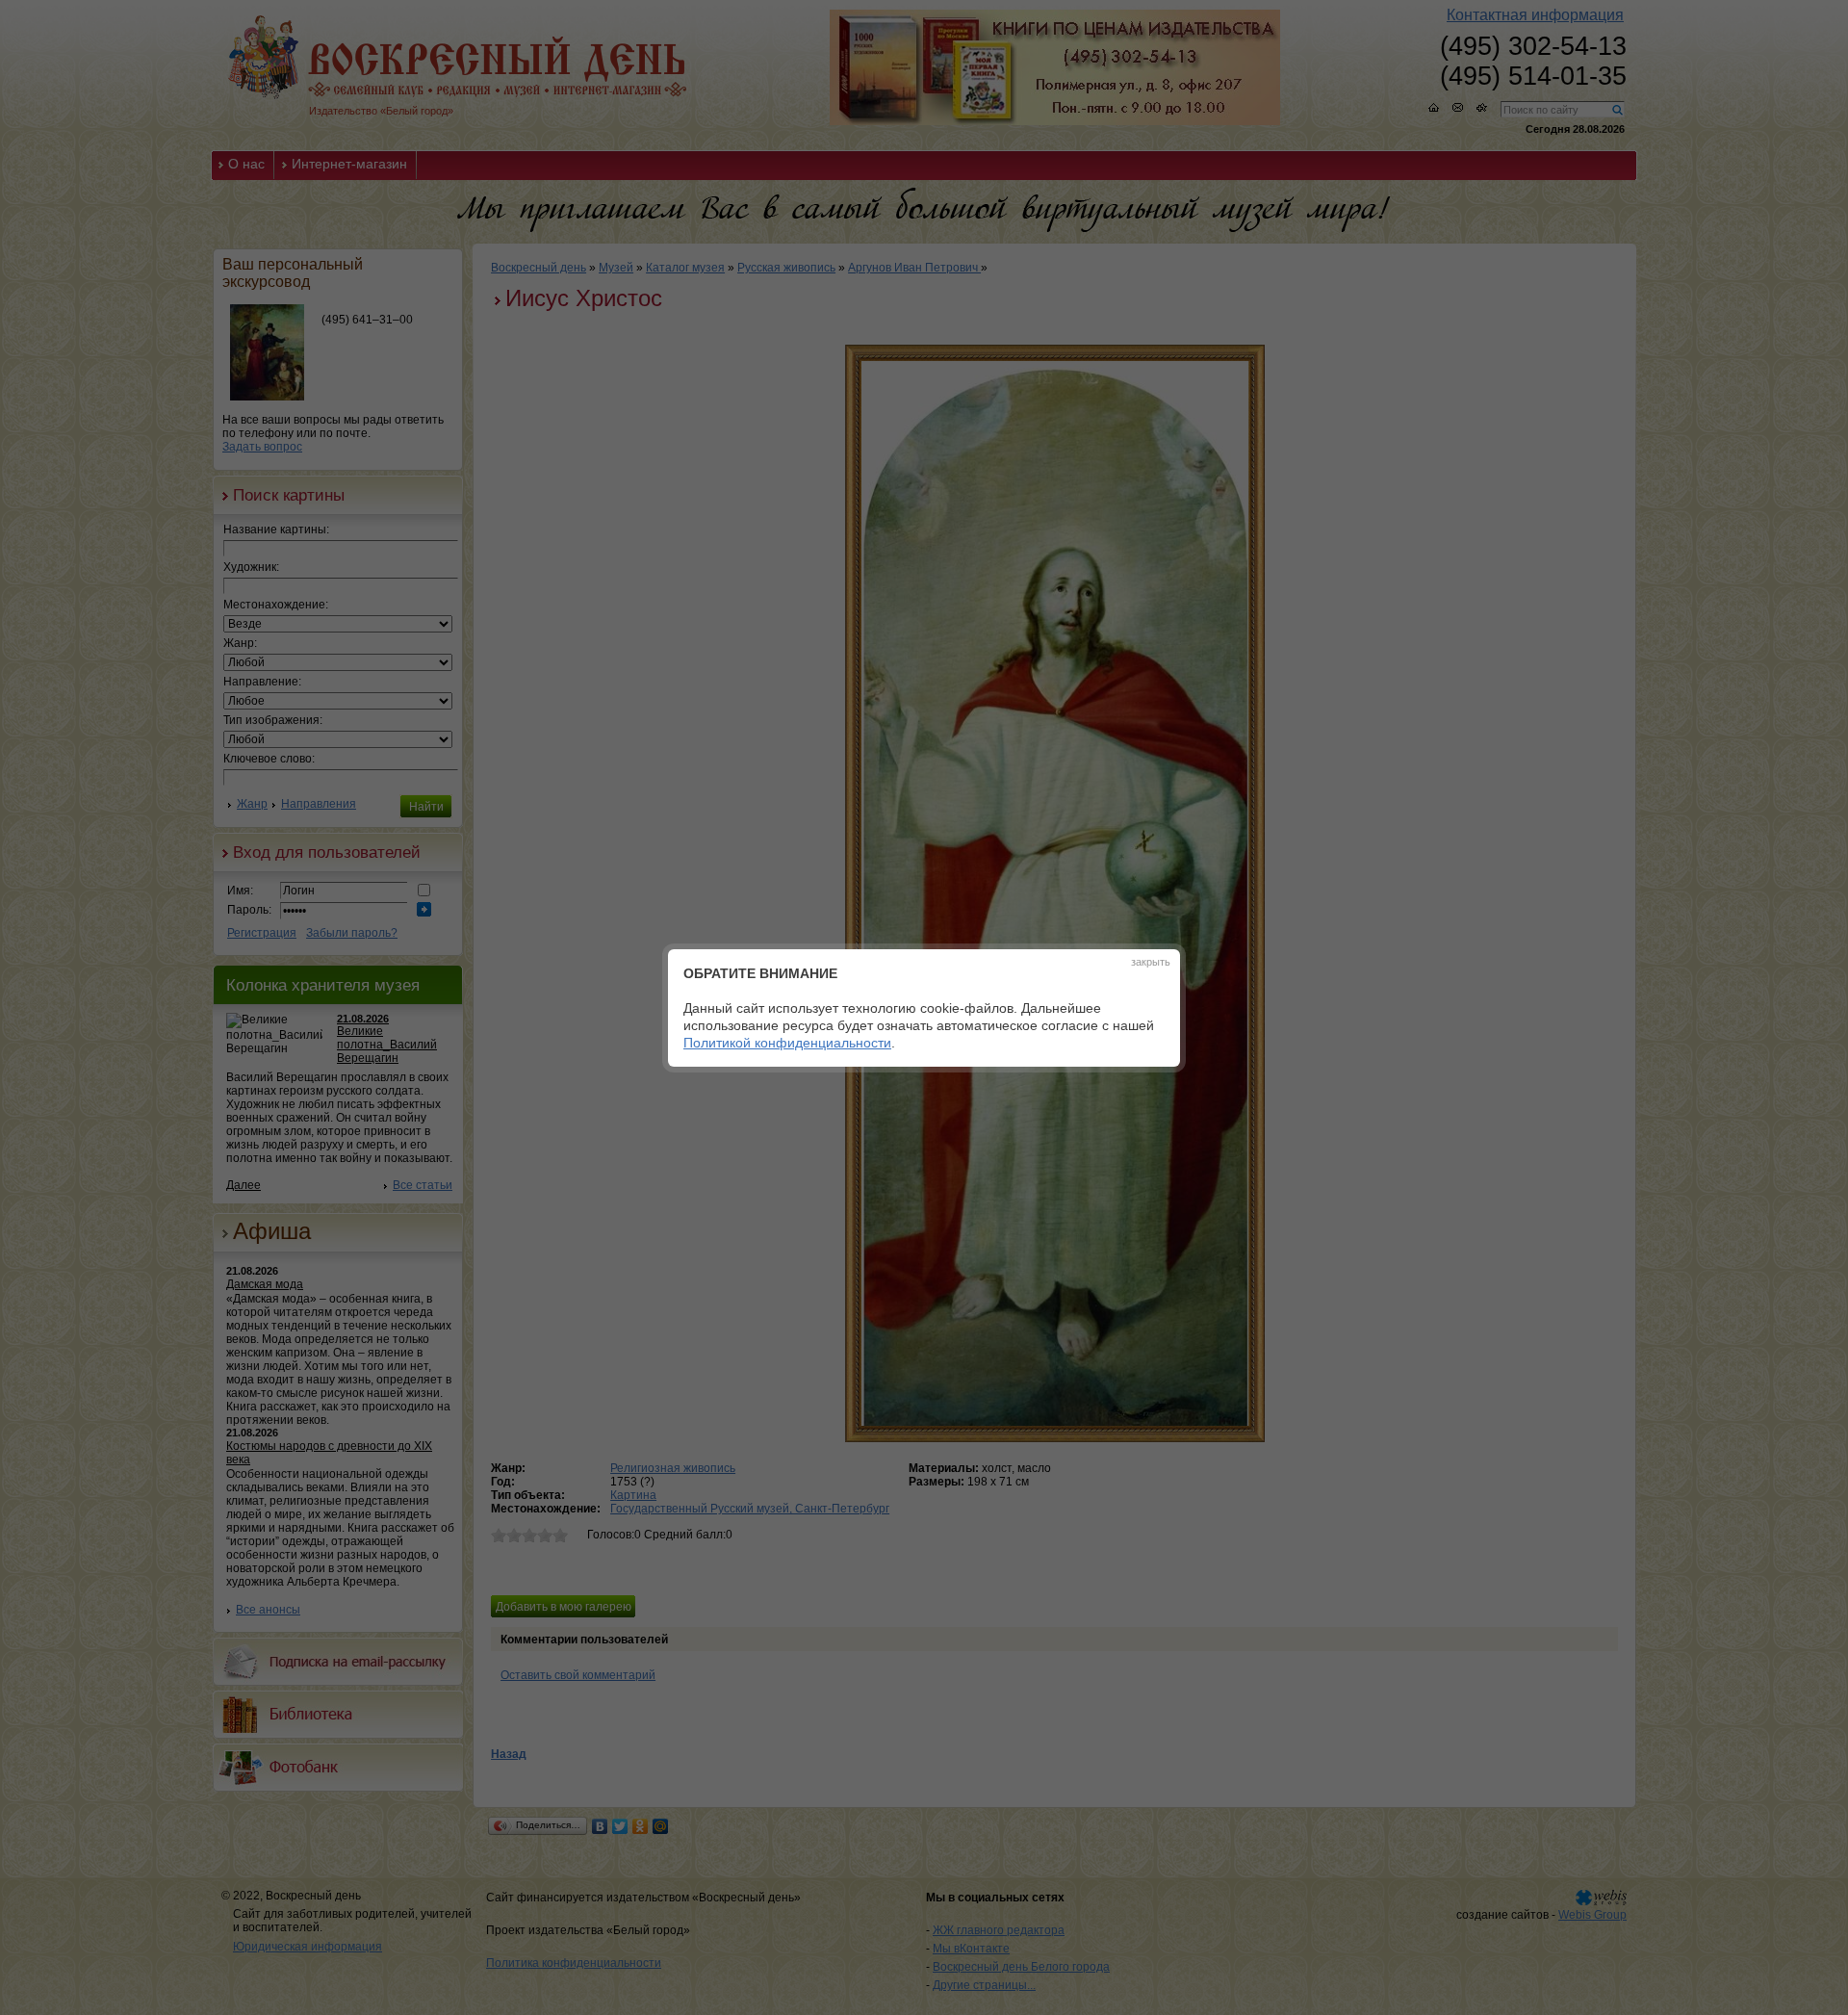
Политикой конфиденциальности (787, 1043)
